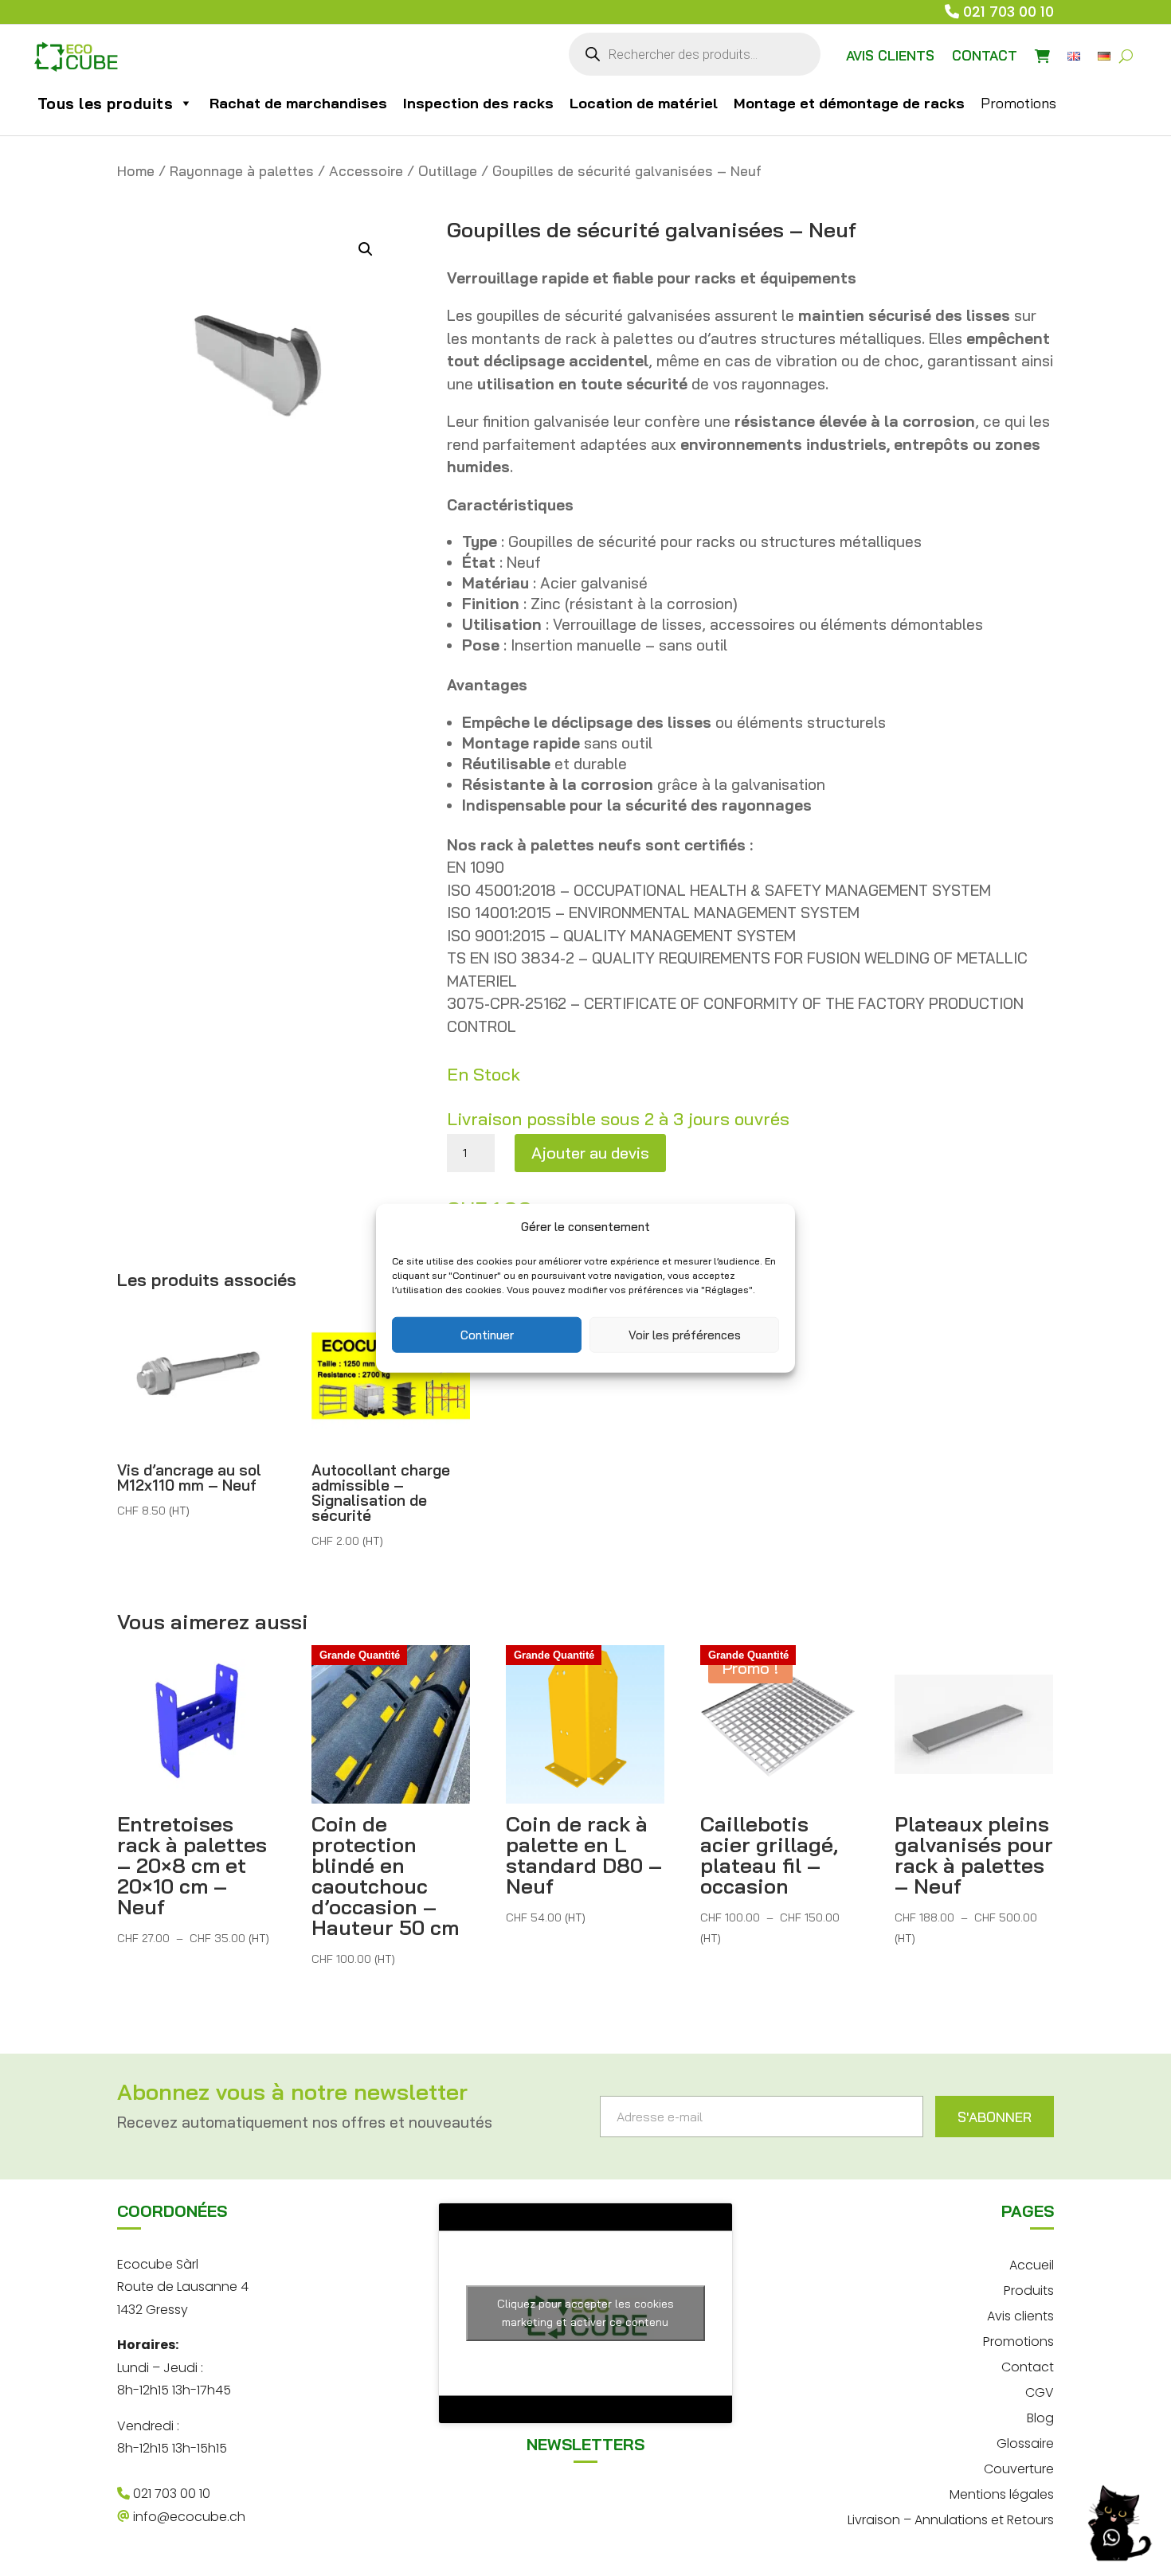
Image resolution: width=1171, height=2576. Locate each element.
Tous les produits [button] (106, 104)
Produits (1029, 2289)
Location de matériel (644, 103)
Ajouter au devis (590, 1153)
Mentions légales (1002, 2493)
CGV (1040, 2391)
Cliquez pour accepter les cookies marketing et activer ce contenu (585, 2313)
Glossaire (1025, 2442)
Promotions (1018, 103)
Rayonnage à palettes (242, 171)
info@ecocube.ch (188, 2517)
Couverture (1019, 2467)
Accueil (1032, 2263)
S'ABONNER (995, 2117)
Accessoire (366, 171)
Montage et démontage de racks (849, 103)
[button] (366, 249)
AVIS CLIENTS (890, 55)
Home (136, 171)
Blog (1040, 2416)
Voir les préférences (685, 1334)
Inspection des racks (478, 103)
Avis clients (1020, 2314)
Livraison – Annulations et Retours (951, 2518)
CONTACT (985, 55)
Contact (1028, 2365)
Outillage (448, 171)
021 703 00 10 (1008, 12)
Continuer (487, 1334)
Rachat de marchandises (298, 103)
